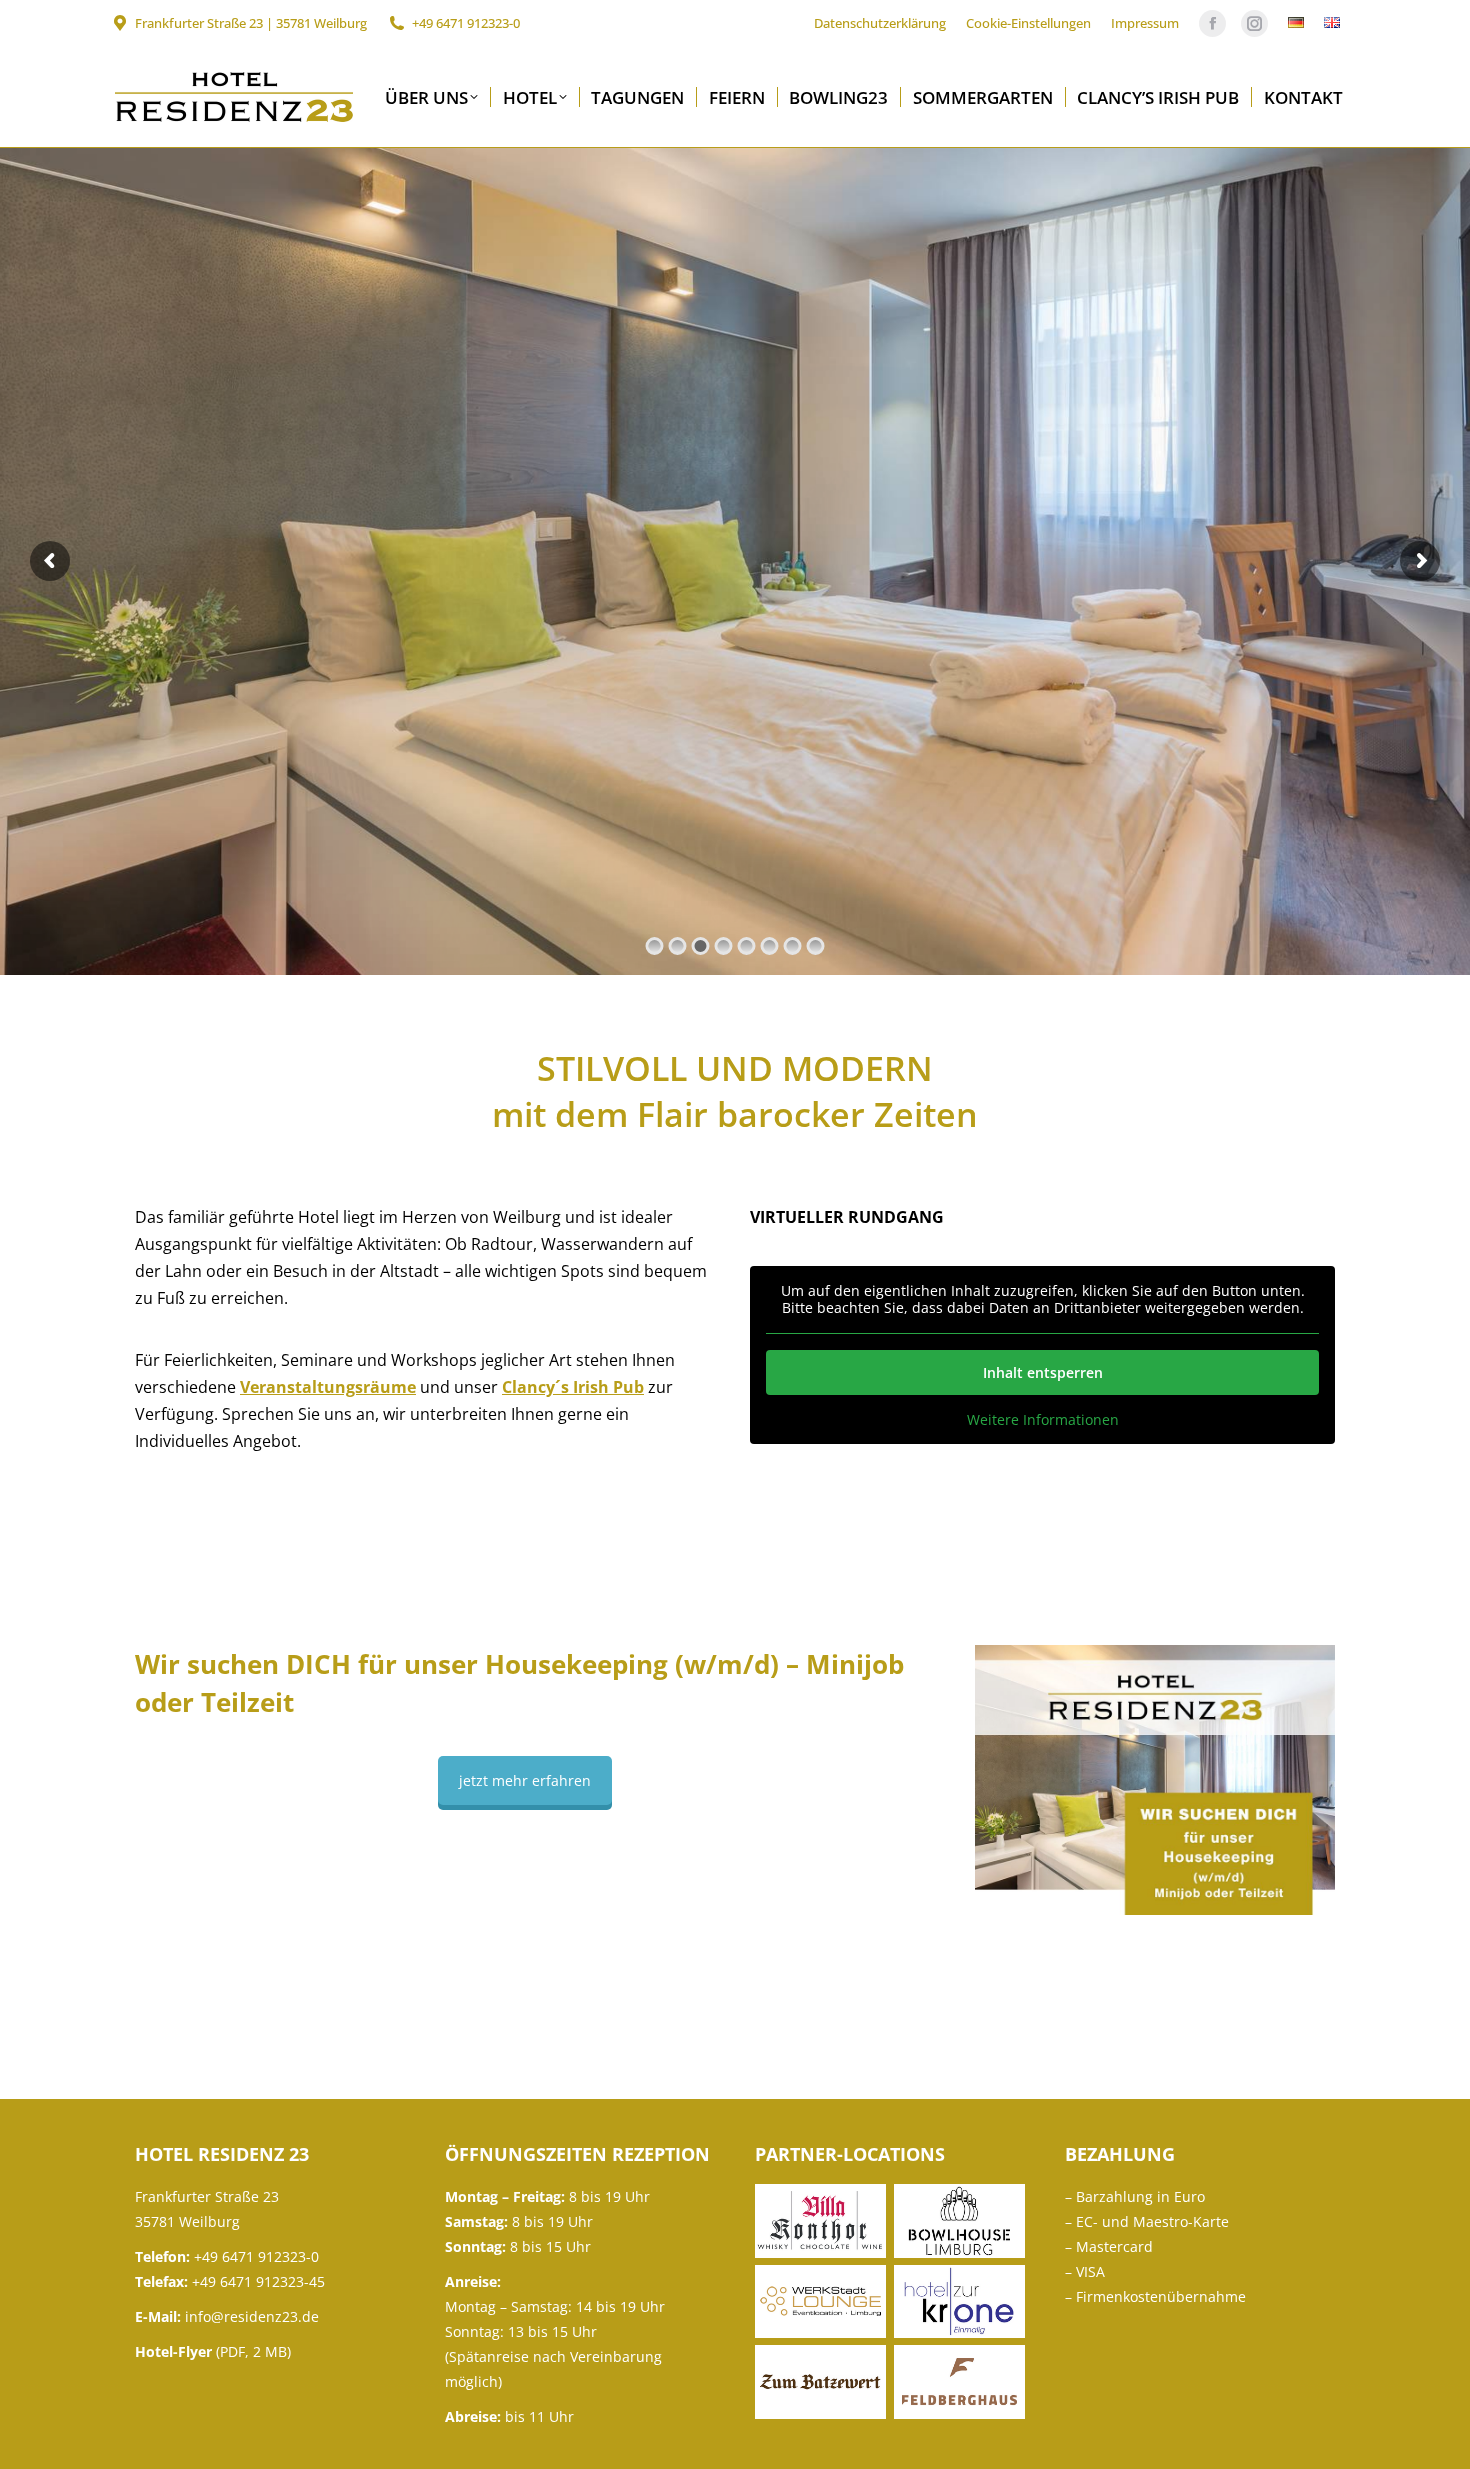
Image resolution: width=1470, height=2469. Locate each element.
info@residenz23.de (252, 2316)
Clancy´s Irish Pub (573, 1387)
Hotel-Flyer (173, 2351)
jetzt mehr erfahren (525, 1780)
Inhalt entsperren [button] (1043, 1372)
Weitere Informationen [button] (1043, 1420)
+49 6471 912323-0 (466, 23)
